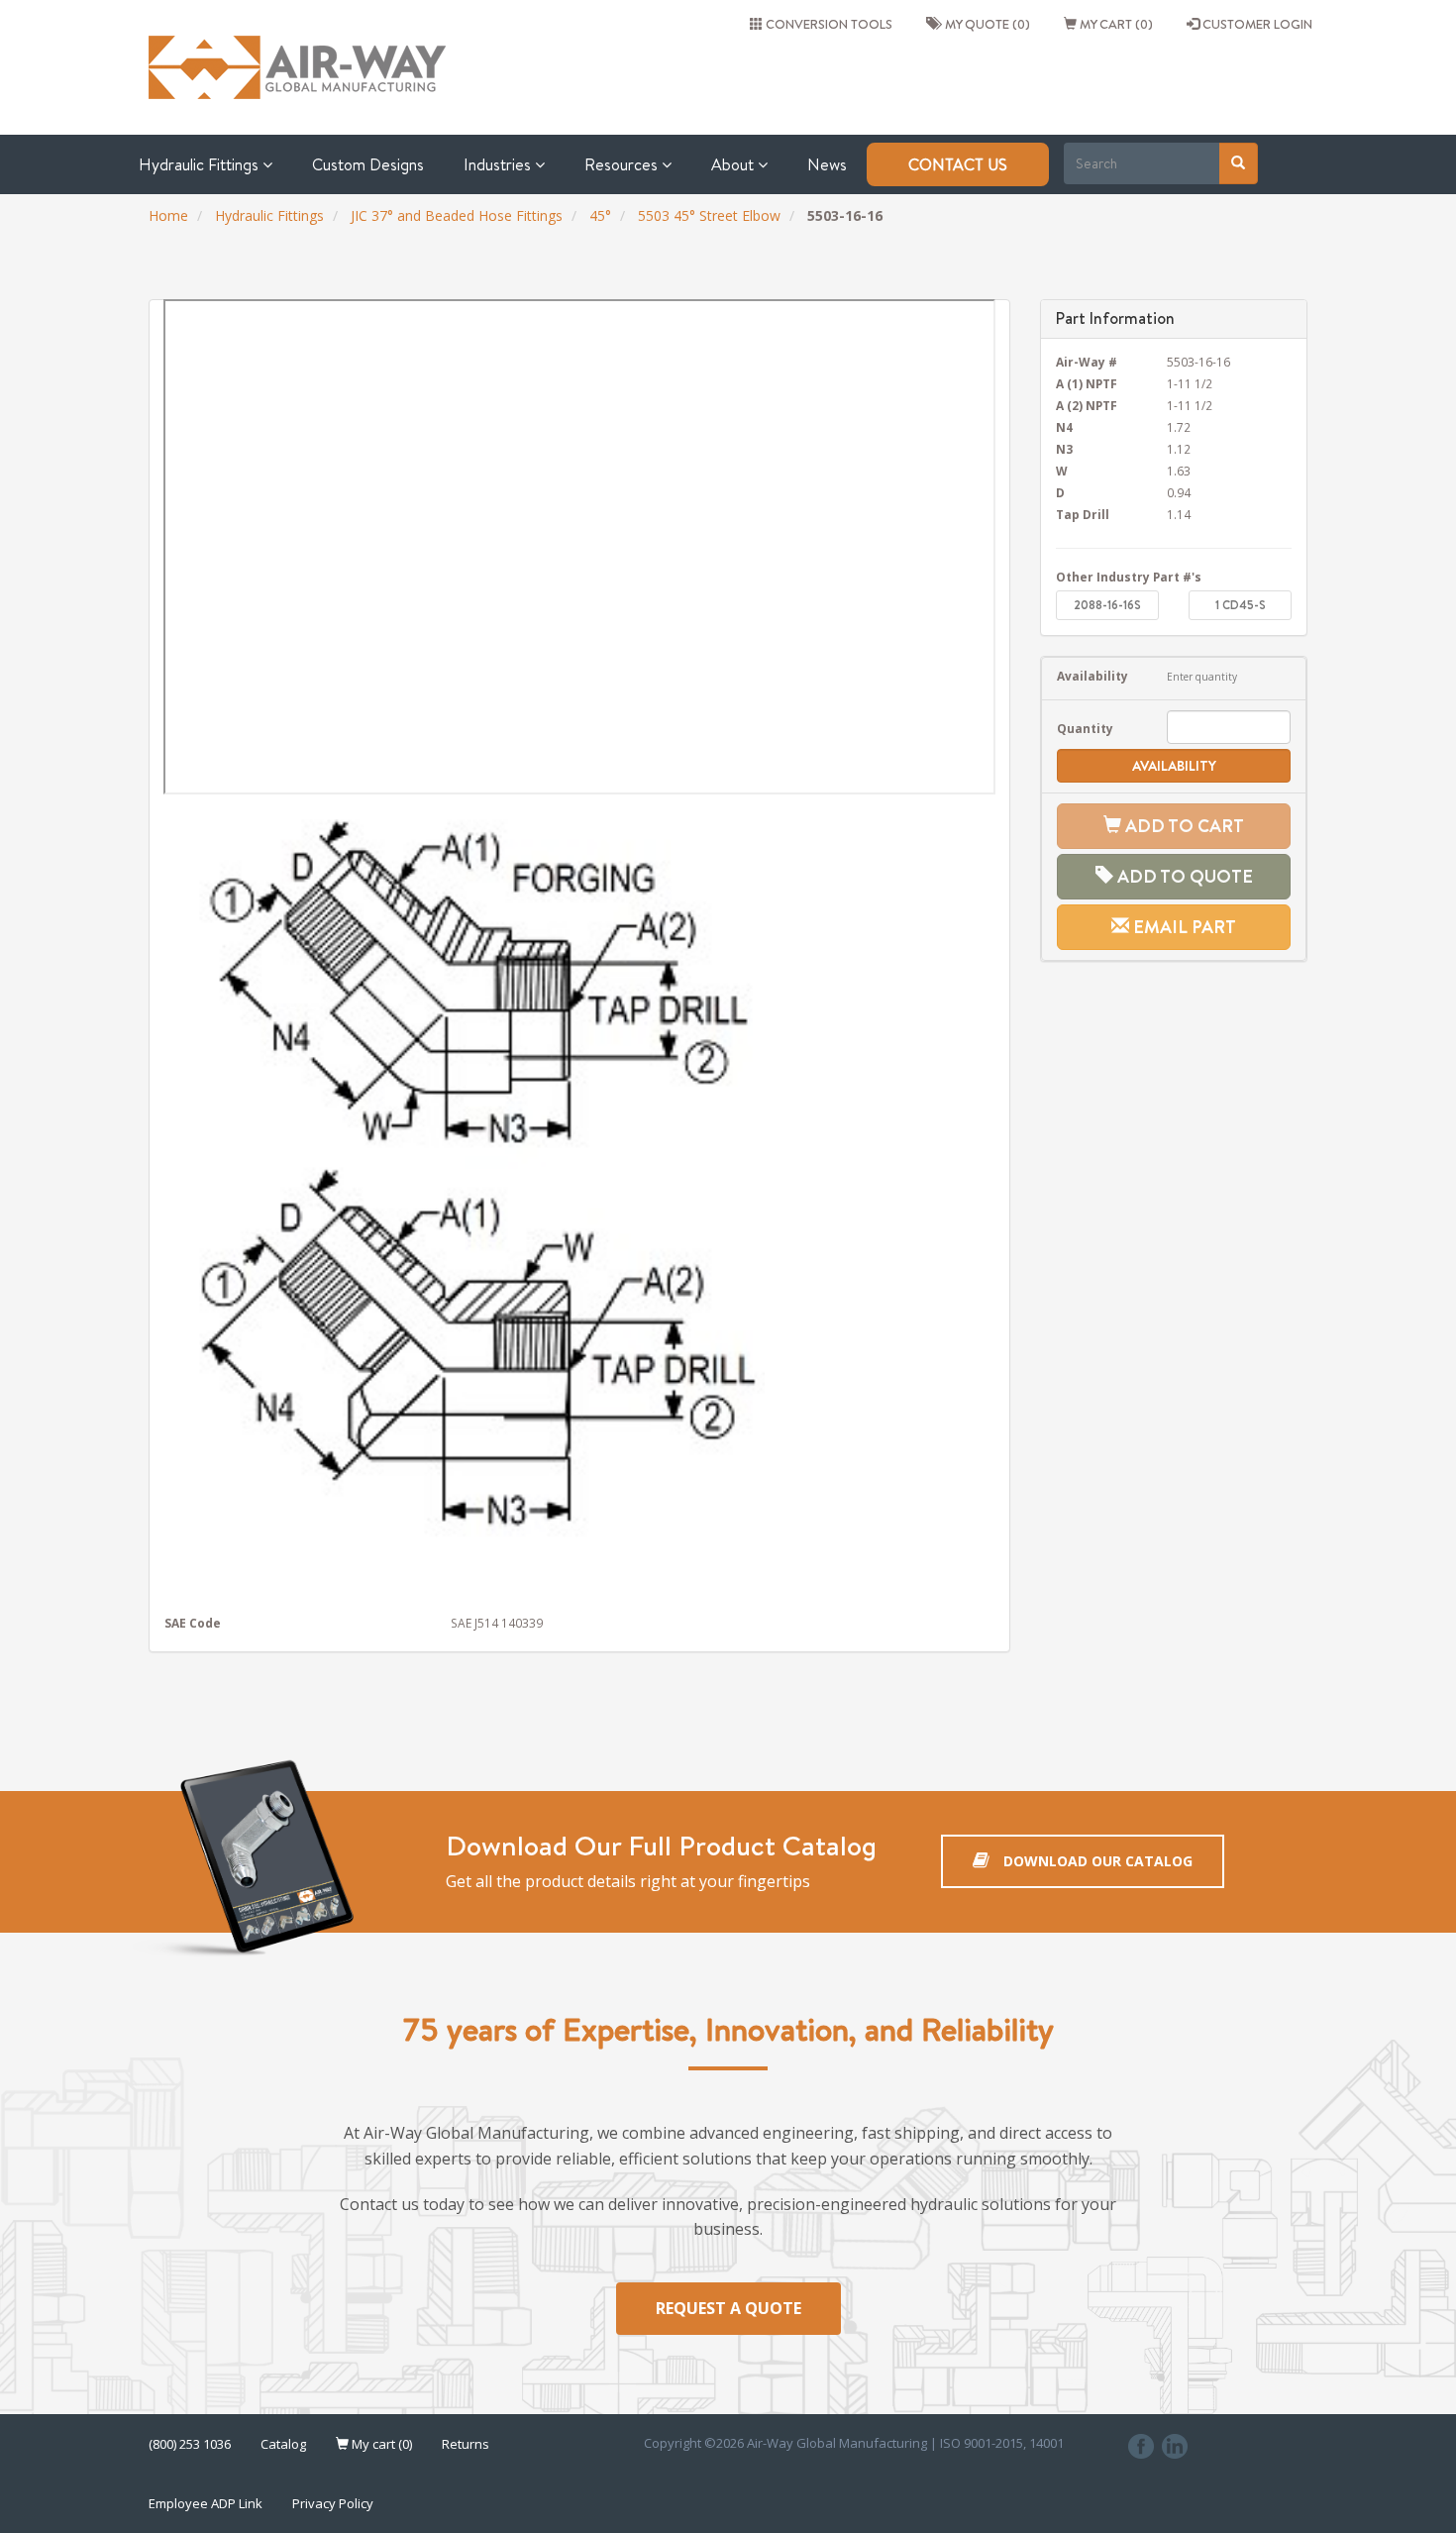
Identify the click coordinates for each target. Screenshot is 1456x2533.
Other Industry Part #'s (1129, 577)
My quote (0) (985, 24)
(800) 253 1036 (190, 2444)
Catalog (283, 2444)
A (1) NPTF (1087, 383)
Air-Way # (1087, 362)
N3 (1064, 449)
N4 (1064, 427)
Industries (499, 164)
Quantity (1085, 728)
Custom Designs (368, 164)
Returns (466, 2444)
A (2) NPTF (1087, 405)
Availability (1092, 676)
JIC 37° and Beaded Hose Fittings (457, 215)
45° (600, 215)
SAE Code (193, 1623)
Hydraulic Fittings (201, 164)
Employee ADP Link (206, 2503)
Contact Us (958, 164)
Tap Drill (1083, 514)
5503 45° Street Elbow (709, 215)
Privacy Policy (333, 2503)
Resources (623, 164)
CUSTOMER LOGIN (1256, 24)
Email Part (1183, 927)
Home (168, 215)
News (827, 164)
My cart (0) (1115, 24)
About (734, 164)
